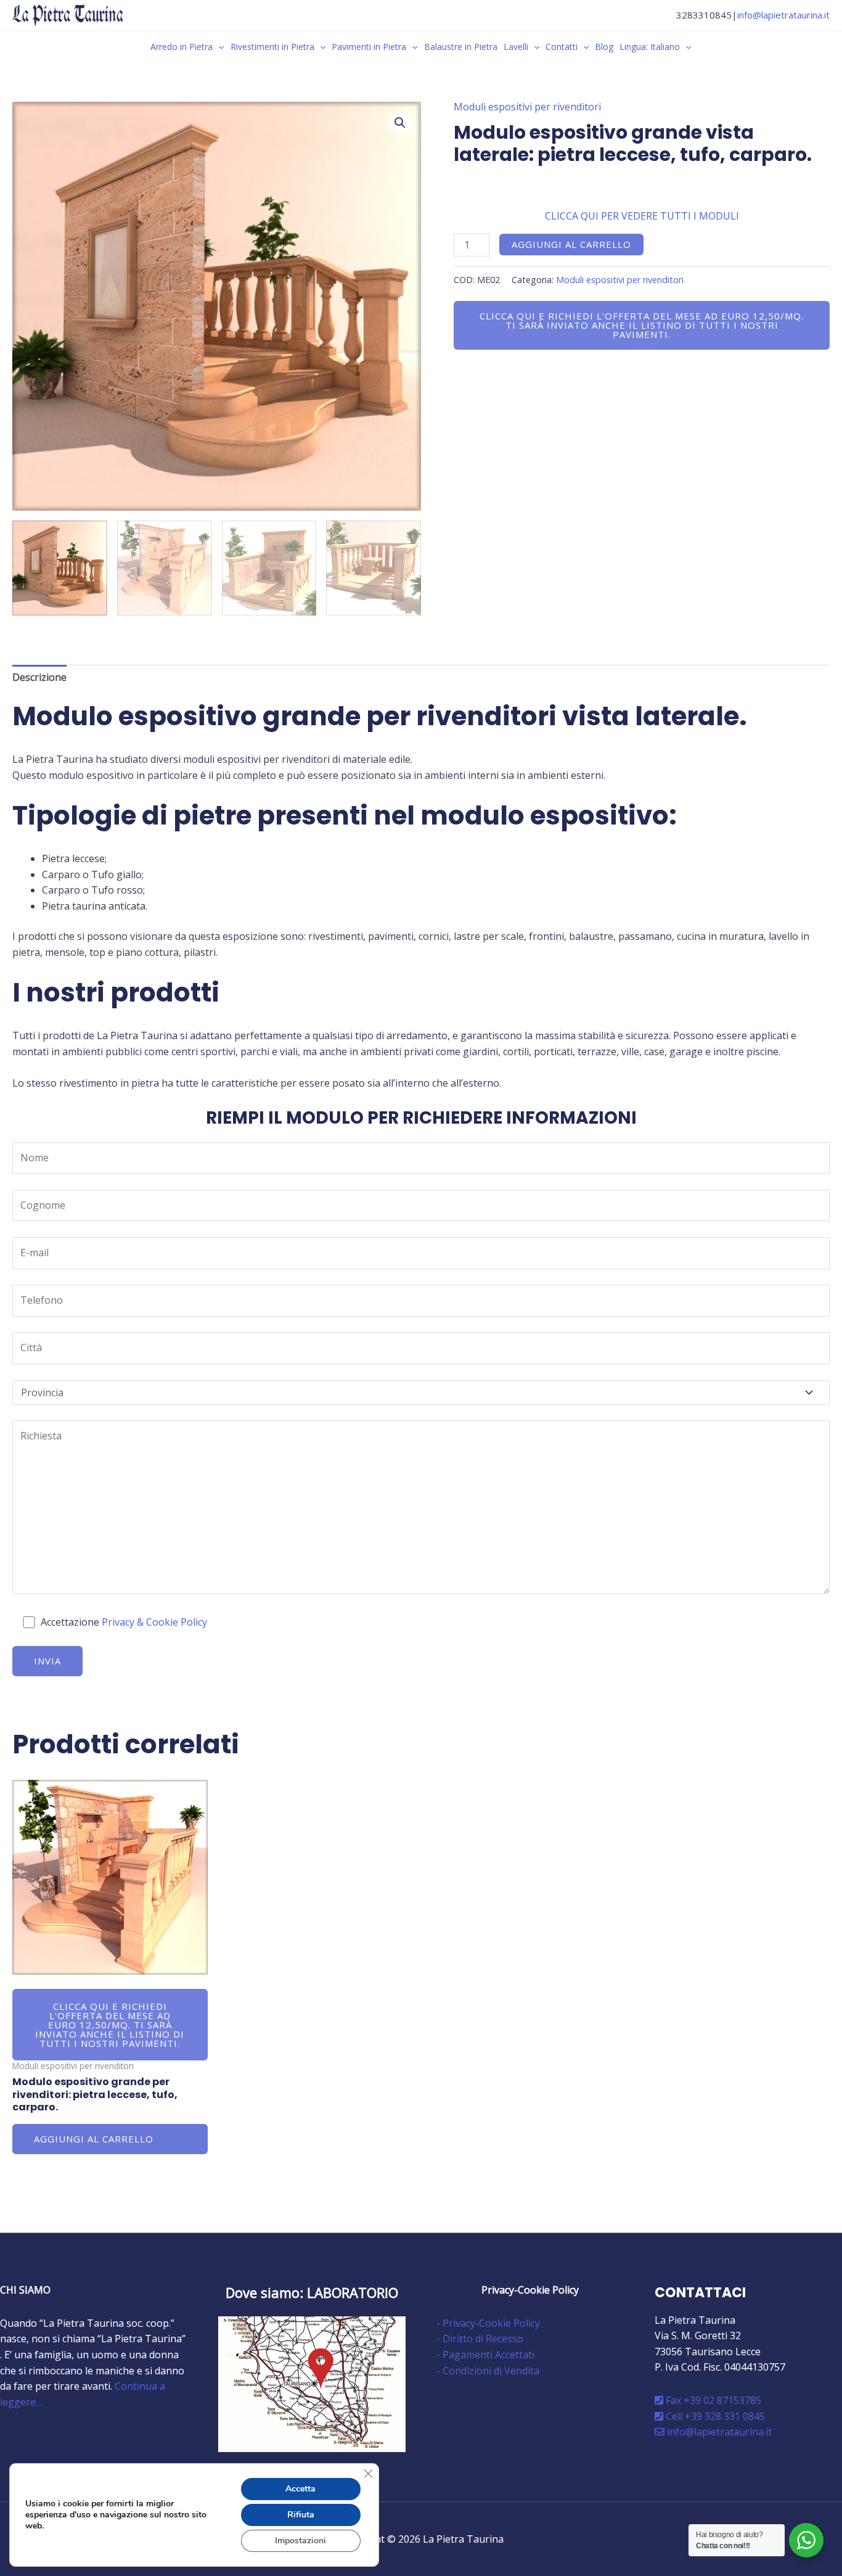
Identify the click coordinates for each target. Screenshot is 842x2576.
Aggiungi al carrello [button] (94, 2139)
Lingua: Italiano (650, 47)
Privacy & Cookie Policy (154, 1622)
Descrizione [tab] (39, 677)
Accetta (300, 2489)
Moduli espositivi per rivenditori (527, 107)
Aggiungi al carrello (571, 244)
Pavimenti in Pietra (369, 47)
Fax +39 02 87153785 (712, 2400)
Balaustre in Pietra (461, 47)
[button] (218, 47)
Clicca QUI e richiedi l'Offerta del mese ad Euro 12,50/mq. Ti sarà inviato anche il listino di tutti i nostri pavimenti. (642, 325)
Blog (604, 47)
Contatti (562, 47)
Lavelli (516, 47)
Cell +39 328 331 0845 (714, 2416)
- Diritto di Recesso (480, 2339)
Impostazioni (300, 2541)
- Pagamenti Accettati (485, 2355)
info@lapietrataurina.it (783, 15)
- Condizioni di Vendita (488, 2371)
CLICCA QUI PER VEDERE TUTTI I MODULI (642, 216)
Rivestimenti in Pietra (272, 47)
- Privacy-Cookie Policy (488, 2323)
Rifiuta (301, 2515)
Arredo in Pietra (182, 47)
